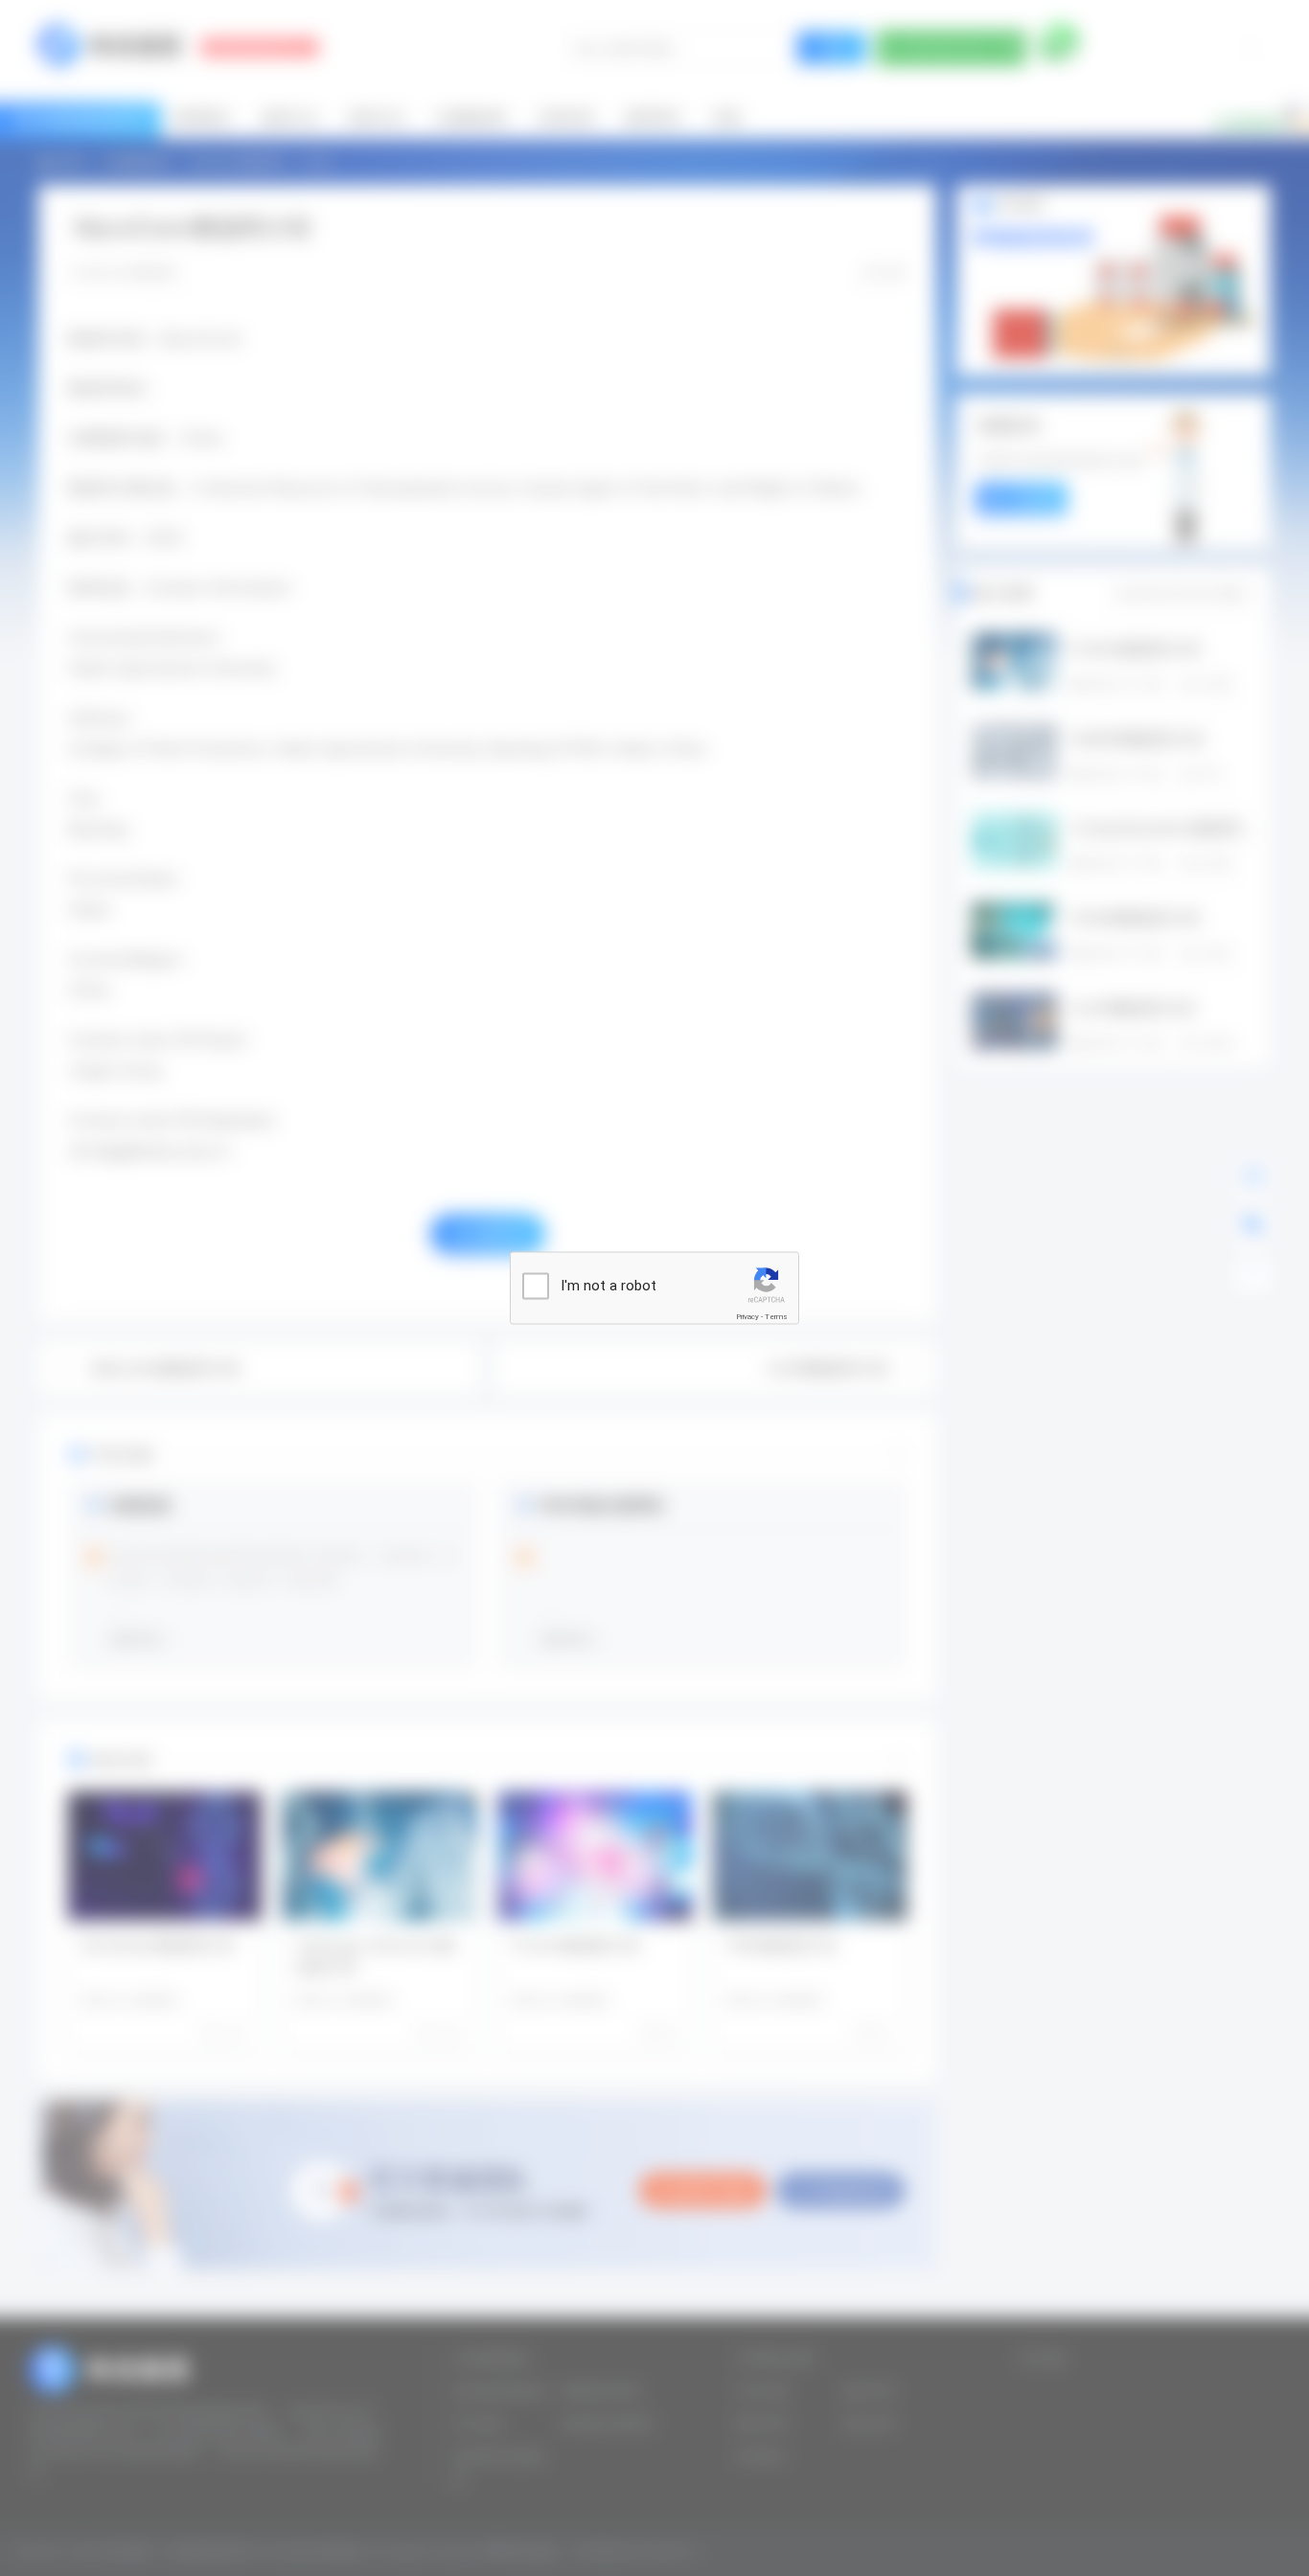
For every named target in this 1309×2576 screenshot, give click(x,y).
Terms (776, 1317)
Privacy (747, 1317)
